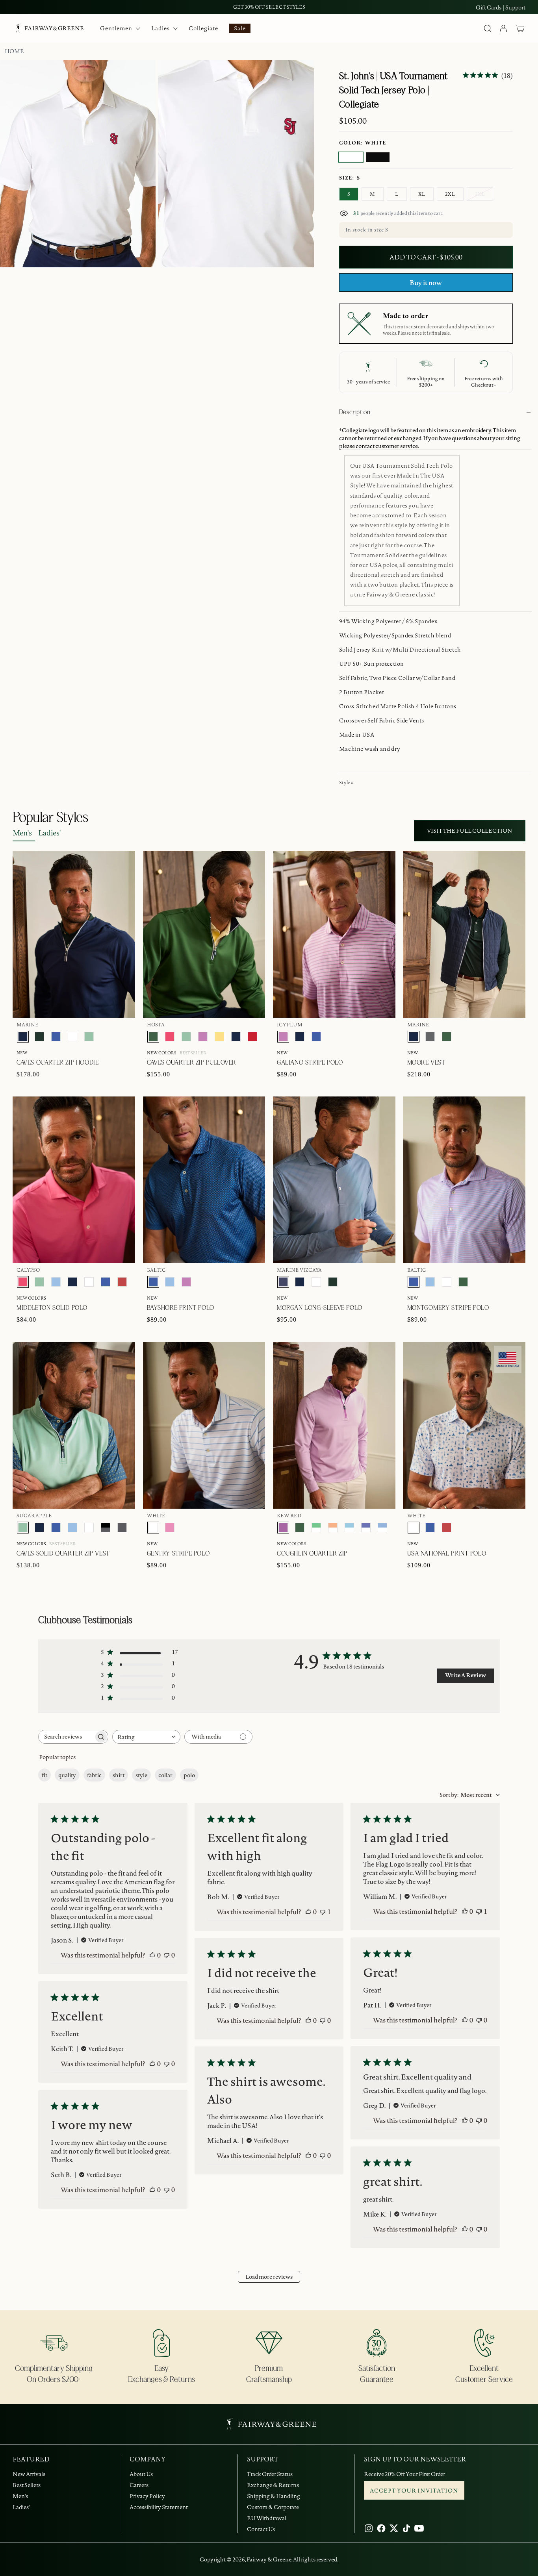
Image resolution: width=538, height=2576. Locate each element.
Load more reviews (269, 2277)
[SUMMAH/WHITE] (349, 1528)
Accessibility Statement (159, 2507)
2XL (450, 194)
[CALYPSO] (170, 1037)
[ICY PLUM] (203, 1037)
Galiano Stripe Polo (310, 1063)
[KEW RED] (283, 1528)
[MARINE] (23, 1037)
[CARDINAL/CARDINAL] (252, 1037)
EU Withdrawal (267, 2518)
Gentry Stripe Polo (178, 1554)
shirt (119, 1775)
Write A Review (466, 1675)
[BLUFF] (56, 1282)
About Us (141, 2474)
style (141, 1775)
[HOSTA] (153, 1037)
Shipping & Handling (274, 2496)
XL (422, 194)
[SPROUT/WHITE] (316, 1528)
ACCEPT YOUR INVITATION (414, 2491)
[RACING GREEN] (39, 1037)
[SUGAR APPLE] (89, 1037)
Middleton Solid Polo (52, 1308)
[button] (520, 28)
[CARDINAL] (122, 1282)
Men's (22, 833)
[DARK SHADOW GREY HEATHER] (122, 1528)
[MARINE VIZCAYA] (283, 1282)
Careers (139, 2485)
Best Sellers (27, 2485)
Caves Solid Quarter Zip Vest (63, 1554)
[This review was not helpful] (167, 1955)
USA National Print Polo (447, 1554)
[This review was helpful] (152, 1955)
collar (165, 1775)
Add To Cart (487, 810)
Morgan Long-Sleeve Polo (320, 1308)
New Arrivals (29, 2474)
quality (67, 1775)
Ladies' (49, 833)
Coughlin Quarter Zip (312, 1554)
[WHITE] (351, 157)
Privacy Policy (147, 2496)
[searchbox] (66, 1737)
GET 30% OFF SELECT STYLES (269, 7)
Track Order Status (270, 2474)
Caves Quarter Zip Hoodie (58, 1063)
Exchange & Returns (273, 2485)
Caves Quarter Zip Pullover (192, 1063)
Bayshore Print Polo (181, 1308)
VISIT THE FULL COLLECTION (470, 831)
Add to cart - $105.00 (426, 257)
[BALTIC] (56, 1037)
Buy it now (426, 283)
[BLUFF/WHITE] (382, 1528)
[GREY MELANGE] (430, 1037)
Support (515, 7)
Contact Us (261, 2529)
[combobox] (146, 1737)
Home (14, 51)
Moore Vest (426, 1063)
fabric (94, 1775)
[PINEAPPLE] (219, 1037)
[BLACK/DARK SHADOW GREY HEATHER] (106, 1528)
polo (189, 1775)
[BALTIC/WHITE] (366, 1528)
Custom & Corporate (273, 2507)
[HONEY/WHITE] (333, 1528)
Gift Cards (489, 7)
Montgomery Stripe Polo (448, 1308)
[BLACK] (378, 157)
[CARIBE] (170, 1528)
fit (45, 1775)
